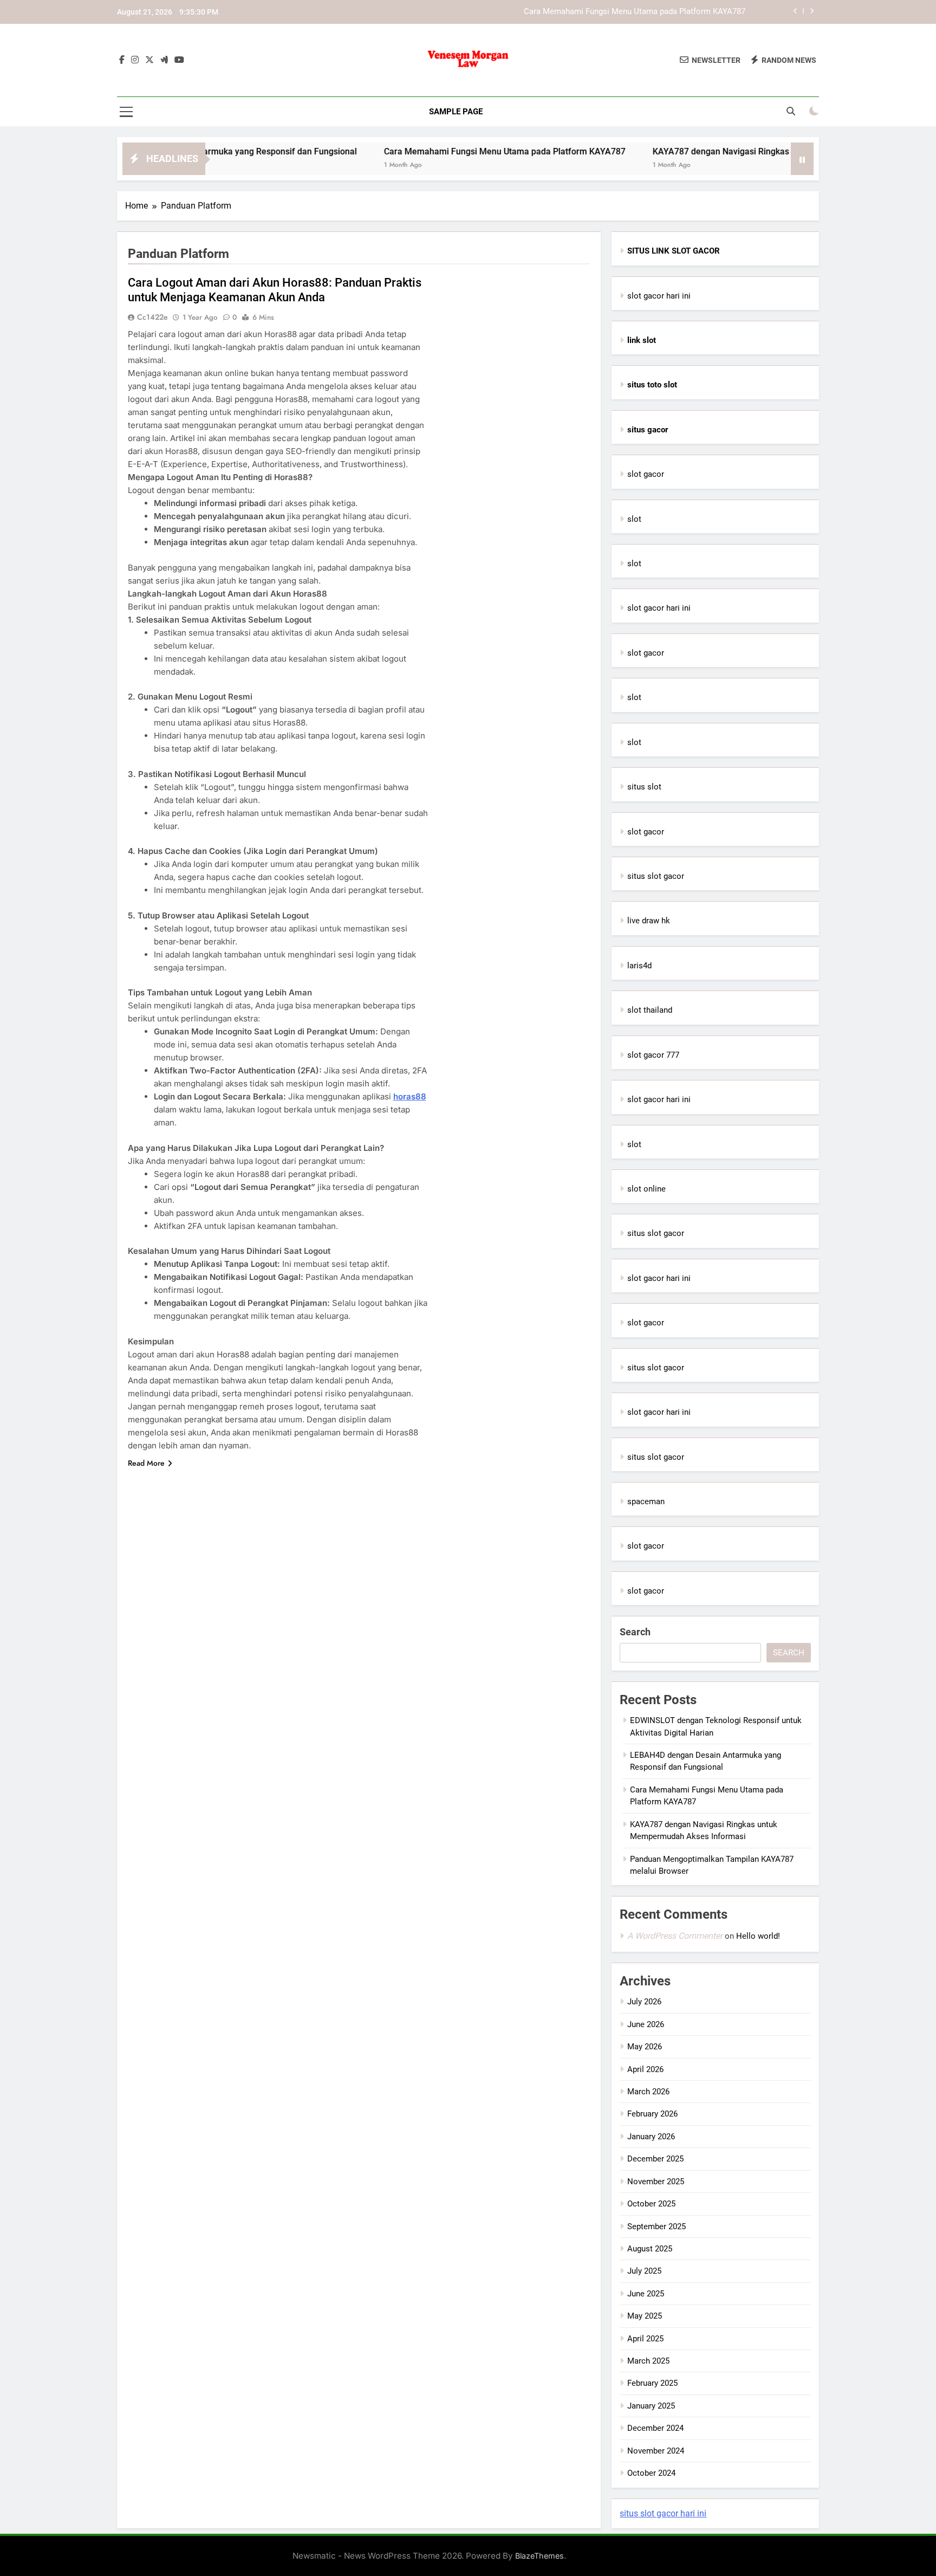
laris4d (639, 966)
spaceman (646, 1501)
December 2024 (655, 2428)
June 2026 (646, 2024)
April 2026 (645, 2069)
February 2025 (652, 2383)
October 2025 (651, 2204)
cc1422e (152, 317)
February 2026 (652, 2114)
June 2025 (646, 2294)
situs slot (644, 787)
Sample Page (456, 112)
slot (634, 519)
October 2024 (651, 2473)
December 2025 (655, 2159)
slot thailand (650, 1010)
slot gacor (646, 474)
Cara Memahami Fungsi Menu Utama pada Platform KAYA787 (635, 12)
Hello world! (758, 1936)
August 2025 (650, 2249)
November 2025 (656, 2182)
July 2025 (644, 2271)
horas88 (410, 1096)
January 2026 (651, 2137)
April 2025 (645, 2339)
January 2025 (651, 2406)
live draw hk (649, 921)
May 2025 (645, 2316)
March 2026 (648, 2092)
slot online (646, 1189)
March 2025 (648, 2361)
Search (635, 1632)
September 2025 (656, 2227)
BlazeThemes (539, 2556)
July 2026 (644, 2002)
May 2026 (645, 2047)
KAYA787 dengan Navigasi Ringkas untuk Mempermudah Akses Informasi (725, 151)
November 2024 (656, 2451)
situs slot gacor (656, 876)
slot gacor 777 (653, 1055)
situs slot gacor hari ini (663, 2513)
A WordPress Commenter (675, 1936)
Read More (146, 1463)
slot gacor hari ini (659, 296)
